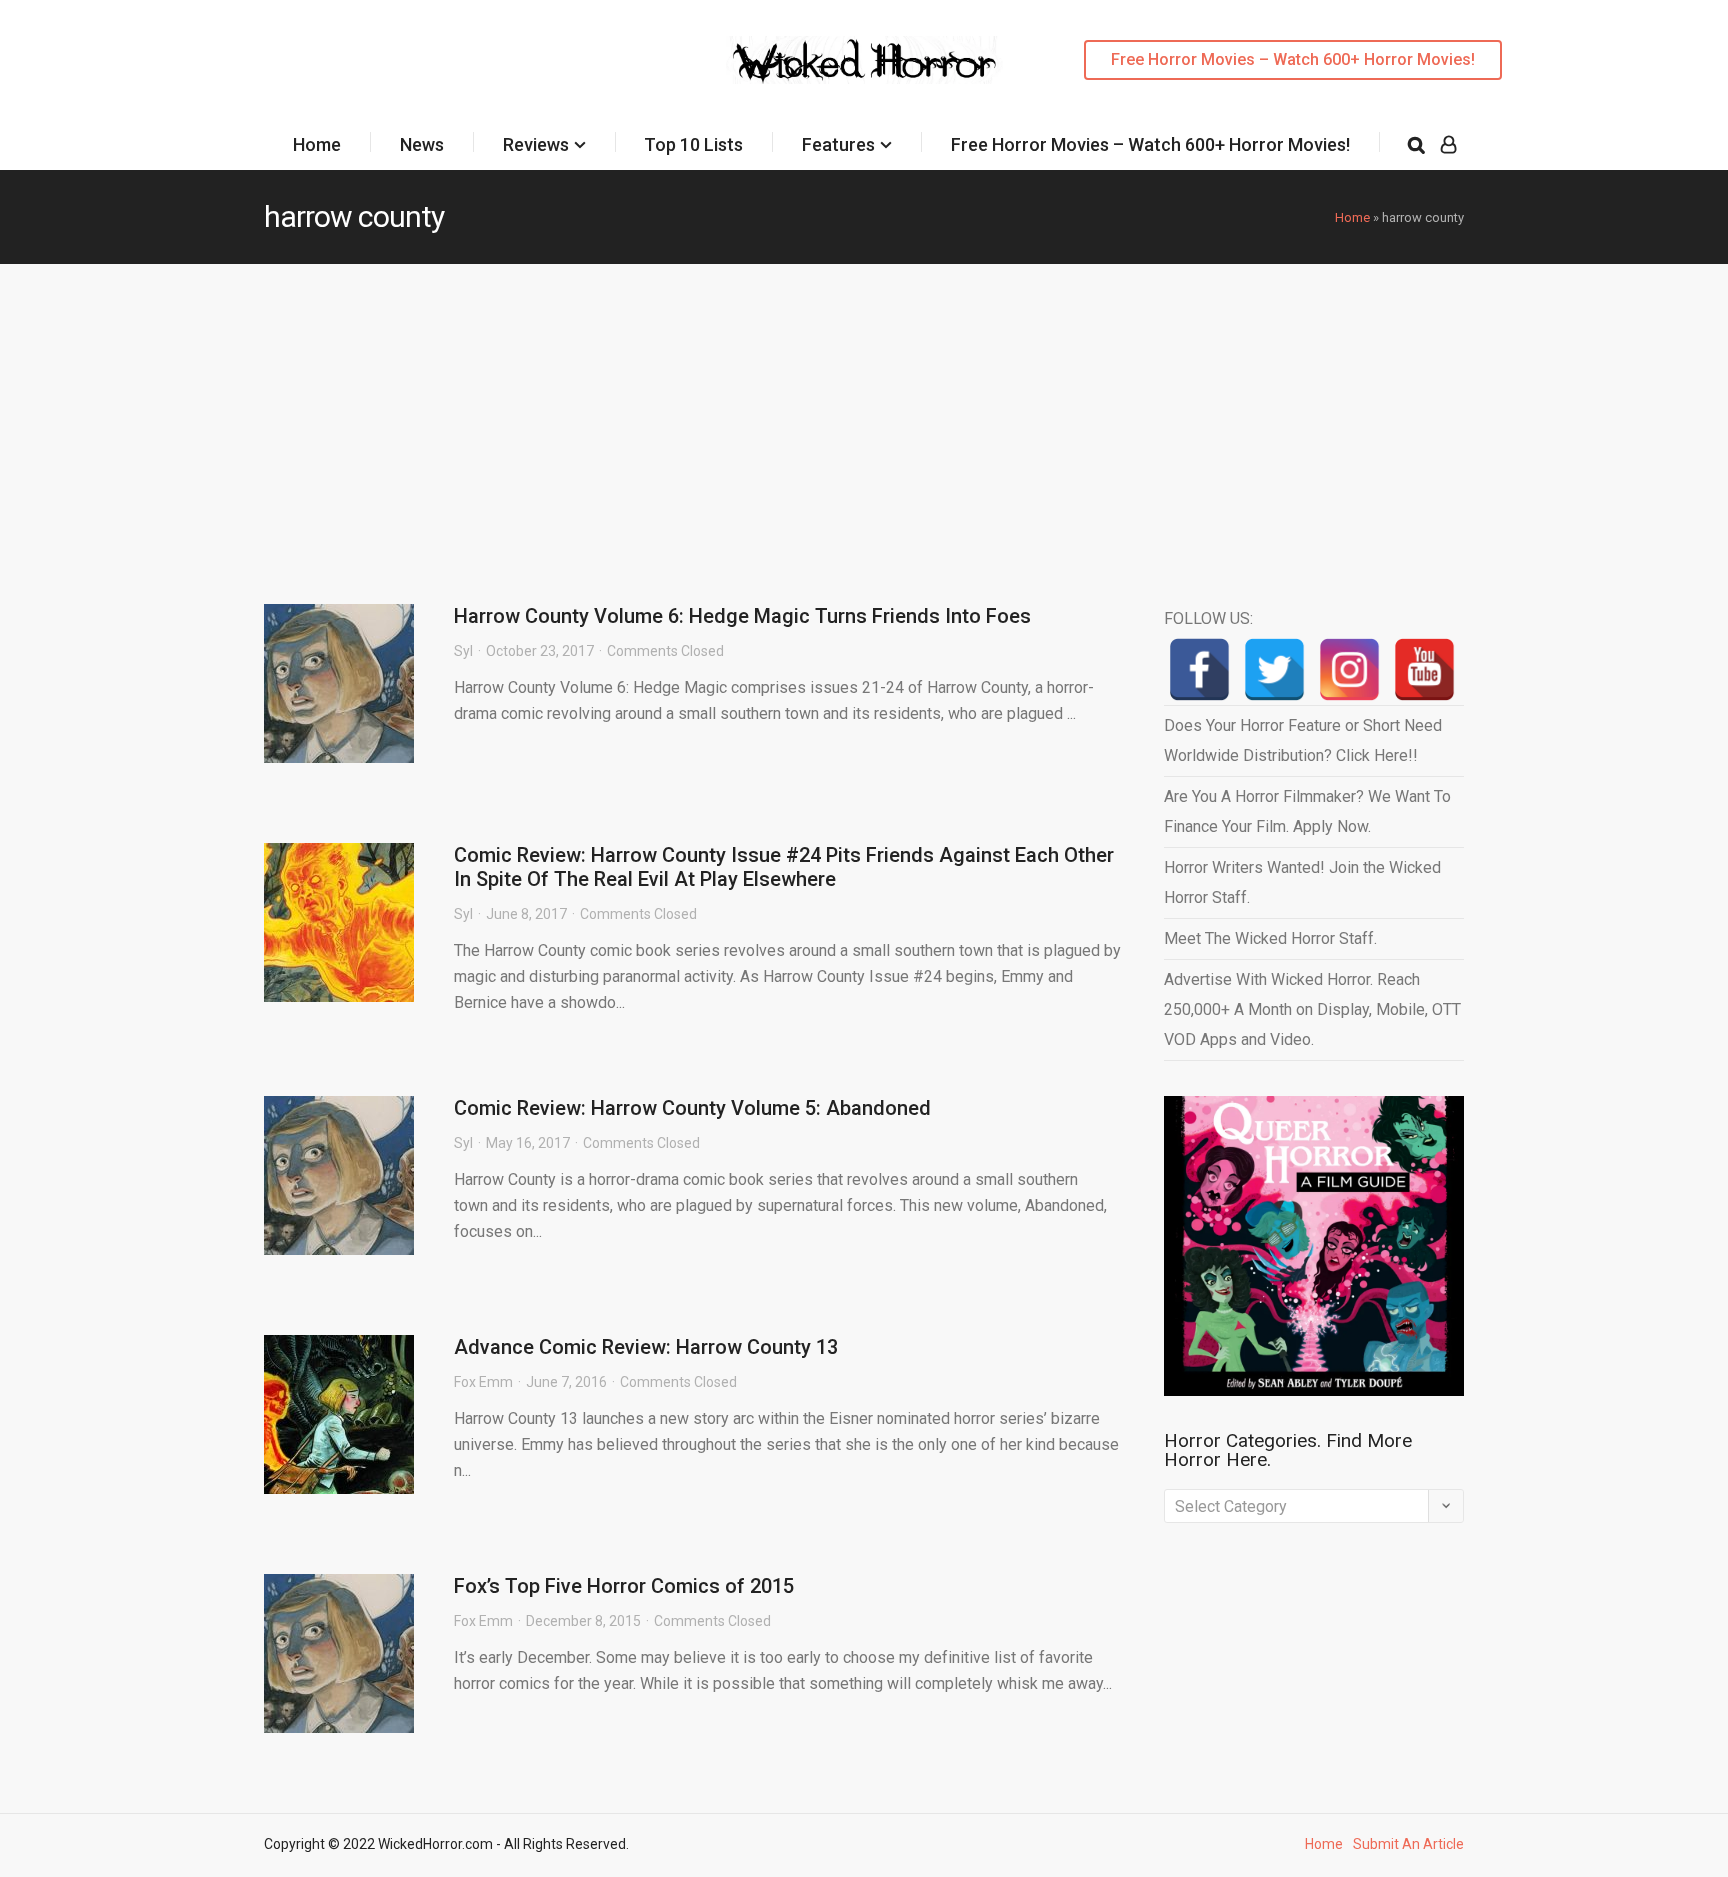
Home (317, 144)
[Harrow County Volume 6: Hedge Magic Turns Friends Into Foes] (339, 683)
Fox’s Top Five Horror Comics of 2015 (624, 1586)
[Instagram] (1349, 669)
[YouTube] (1424, 669)
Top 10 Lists (693, 144)
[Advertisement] (864, 414)
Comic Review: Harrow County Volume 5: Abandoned (692, 1108)
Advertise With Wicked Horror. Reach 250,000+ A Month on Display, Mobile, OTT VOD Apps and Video (1312, 1009)
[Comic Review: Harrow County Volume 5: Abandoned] (339, 1175)
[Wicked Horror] (864, 59)
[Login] (1448, 145)
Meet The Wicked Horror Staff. (1270, 938)
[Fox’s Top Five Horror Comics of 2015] (339, 1653)
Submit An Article (1408, 1844)
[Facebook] (1199, 669)
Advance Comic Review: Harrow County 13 (646, 1347)
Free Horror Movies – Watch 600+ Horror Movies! (1293, 59)
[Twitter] (1274, 669)
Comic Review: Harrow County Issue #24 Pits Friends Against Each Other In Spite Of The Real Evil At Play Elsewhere (784, 867)
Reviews (536, 144)
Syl (463, 651)
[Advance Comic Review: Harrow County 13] (339, 1414)
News (422, 144)
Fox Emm (483, 1382)
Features (838, 144)
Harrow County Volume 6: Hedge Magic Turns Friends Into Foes (742, 616)
